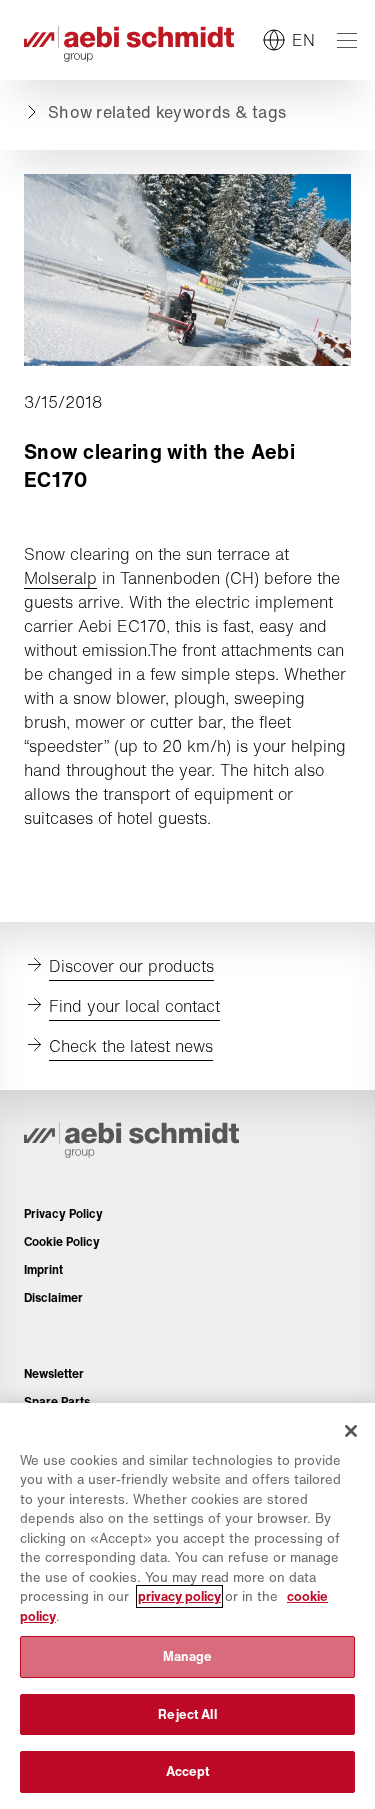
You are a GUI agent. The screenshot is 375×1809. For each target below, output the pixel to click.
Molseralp (60, 578)
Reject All (187, 1714)
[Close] (351, 1431)
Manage (188, 1656)
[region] (187, 1606)
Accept (188, 1771)
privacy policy (179, 1596)
